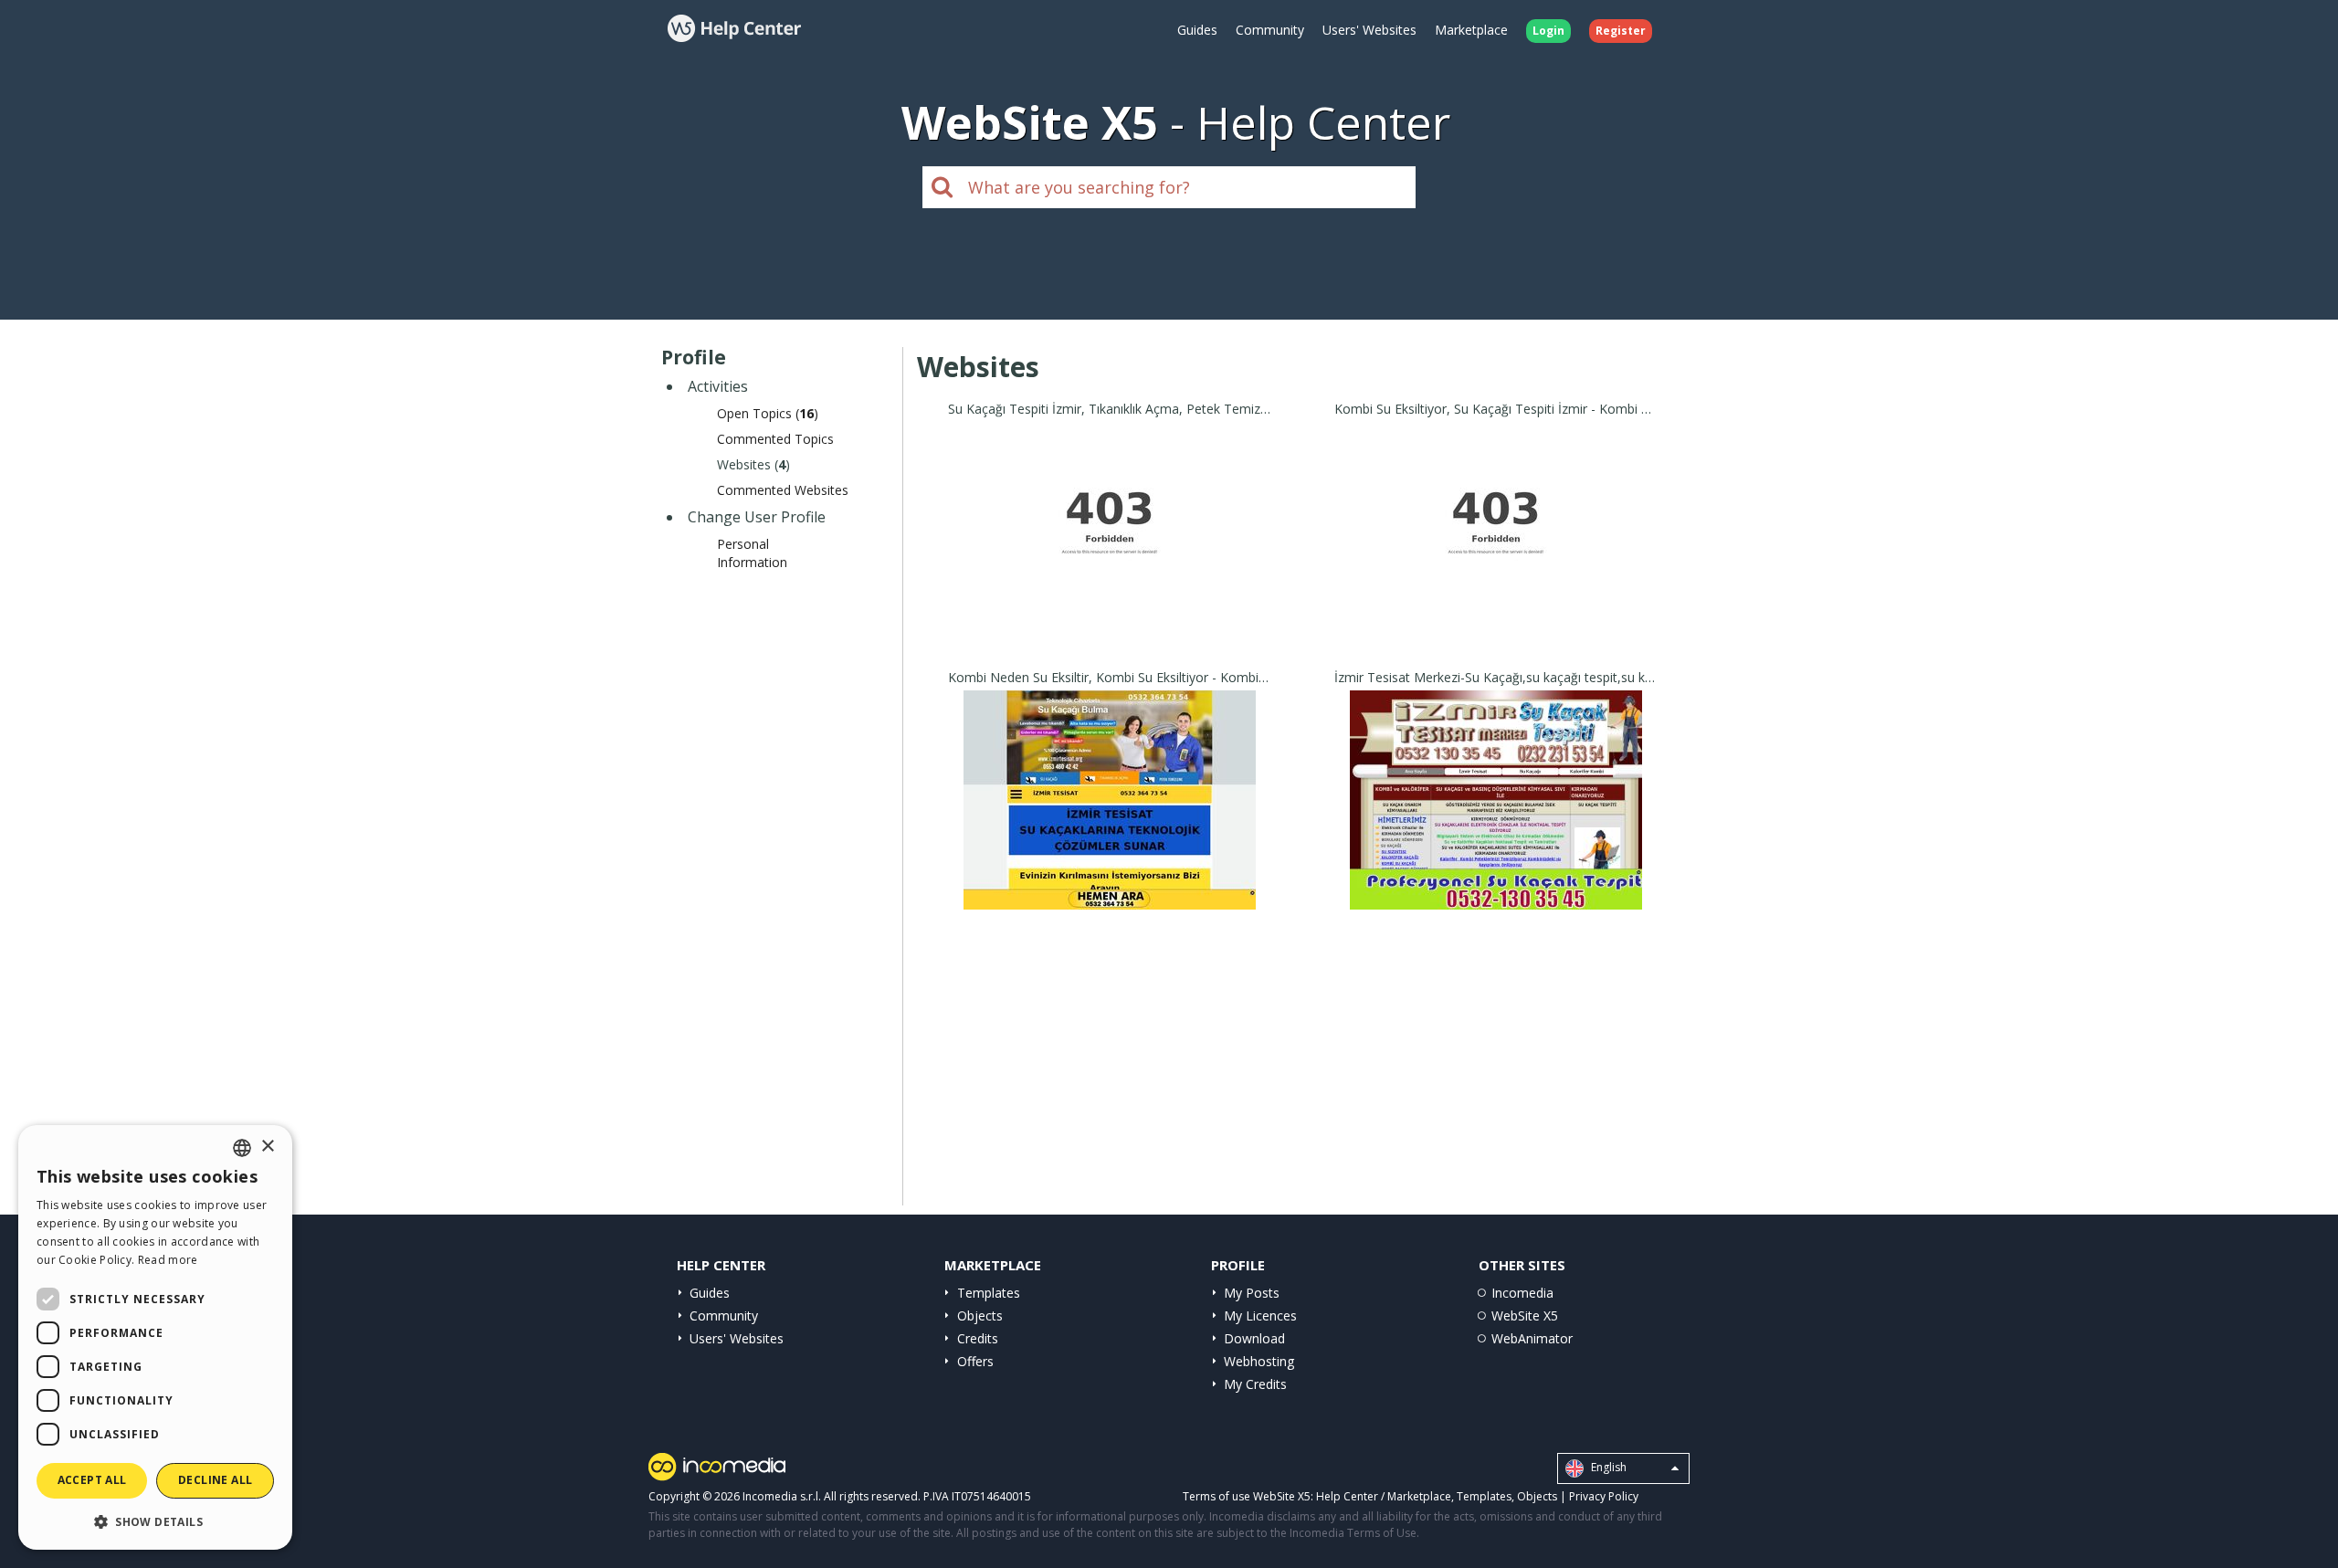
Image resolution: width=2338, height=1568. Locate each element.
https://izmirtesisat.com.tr (1110, 554)
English (1607, 1468)
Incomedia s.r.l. (782, 1496)
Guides (1197, 30)
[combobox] (242, 1148)
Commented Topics (775, 439)
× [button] (267, 1147)
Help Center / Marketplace (1384, 1496)
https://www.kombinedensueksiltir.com (1110, 822)
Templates (989, 1293)
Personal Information (752, 553)
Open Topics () (768, 413)
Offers (975, 1361)
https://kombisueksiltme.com (1496, 554)
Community (1270, 30)
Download (1254, 1338)
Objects (980, 1315)
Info (1110, 624)
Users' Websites (1369, 30)
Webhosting (1259, 1361)
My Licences (1260, 1315)
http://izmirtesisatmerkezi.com (1496, 822)
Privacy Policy (1604, 1496)
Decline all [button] (215, 1480)
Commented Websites (783, 490)
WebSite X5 (1525, 1315)
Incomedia (1522, 1293)
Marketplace (1471, 30)
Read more (168, 1260)
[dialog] (155, 1337)
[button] (155, 1521)
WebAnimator (1532, 1338)
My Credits (1255, 1384)
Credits (978, 1338)
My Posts (1252, 1293)
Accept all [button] (92, 1480)
